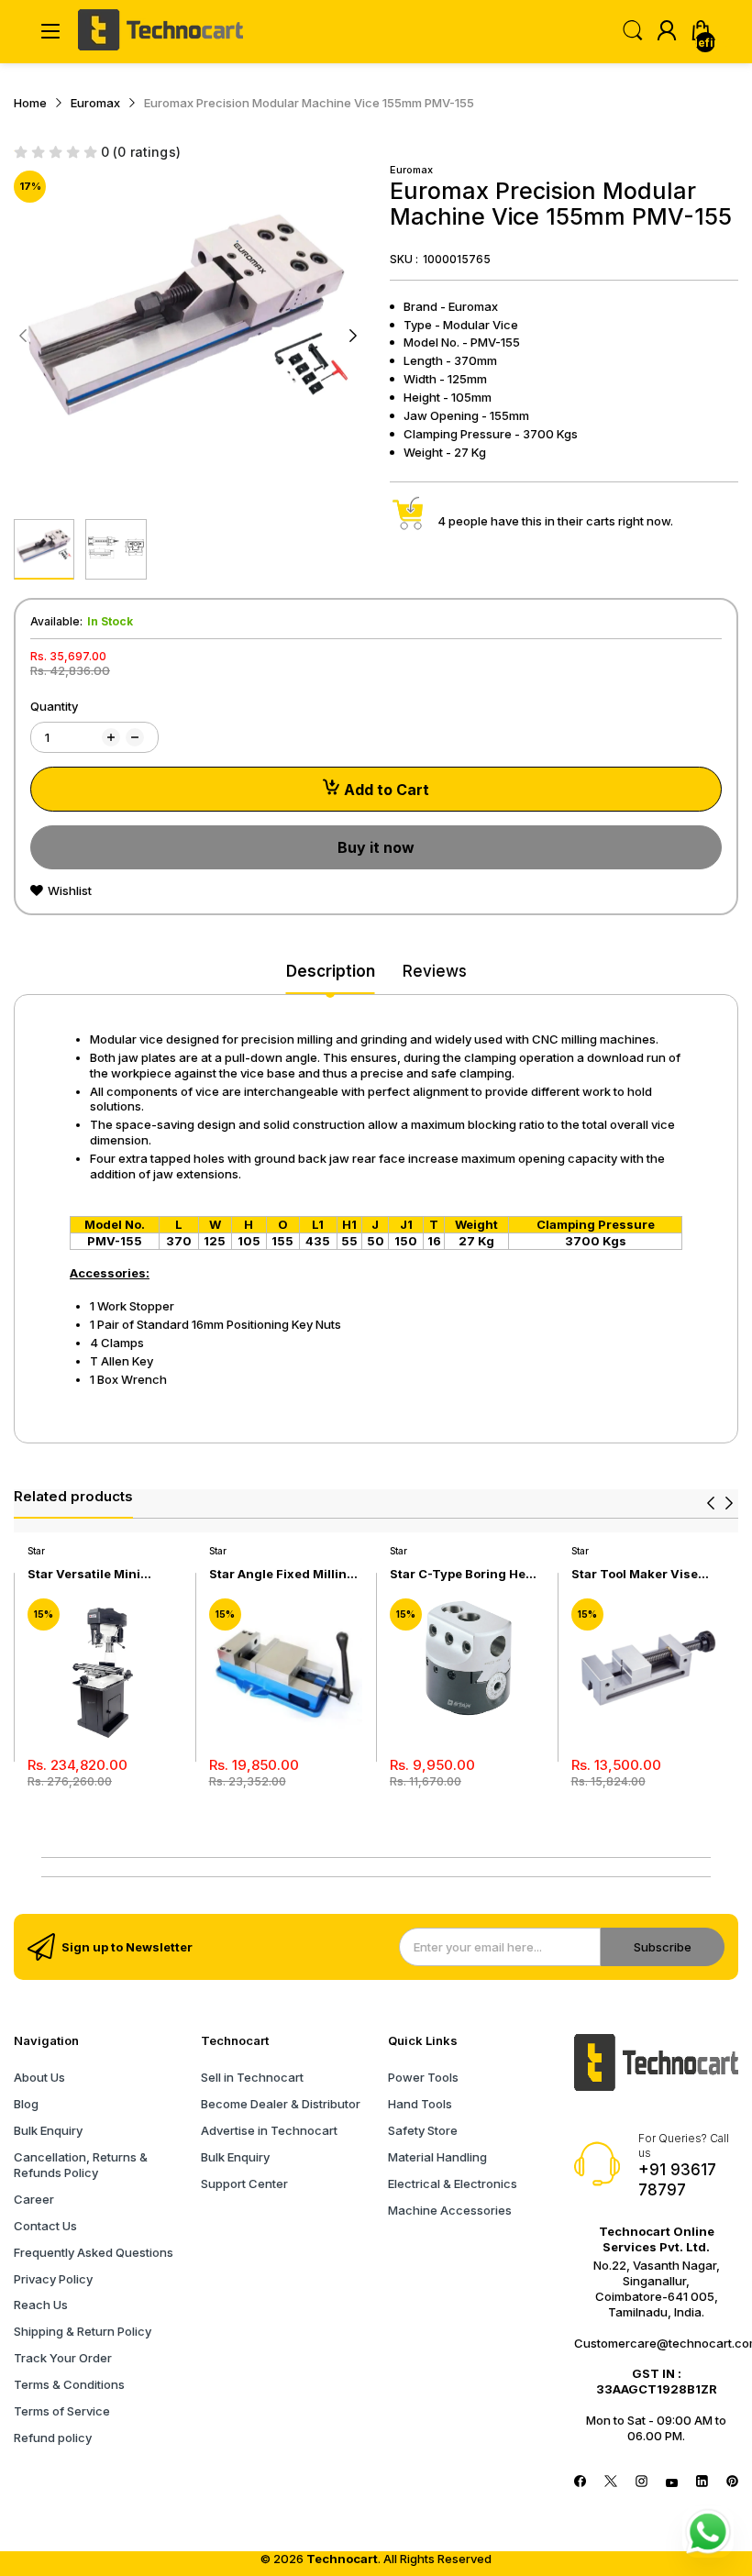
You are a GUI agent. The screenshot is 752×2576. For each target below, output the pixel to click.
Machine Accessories (450, 2210)
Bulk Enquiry (48, 2130)
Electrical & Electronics (453, 2184)
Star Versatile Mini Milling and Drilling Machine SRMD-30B (89, 1574)
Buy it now (376, 847)
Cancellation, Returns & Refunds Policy (81, 2165)
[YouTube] (672, 2483)
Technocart (342, 2559)
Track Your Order (63, 2358)
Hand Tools (420, 2104)
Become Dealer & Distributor (281, 2104)
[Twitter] (610, 2483)
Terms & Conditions (69, 2384)
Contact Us (45, 2226)
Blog (26, 2104)
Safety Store (423, 2130)
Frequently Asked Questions (94, 2252)
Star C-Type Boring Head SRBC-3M (465, 1574)
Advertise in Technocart (269, 2130)
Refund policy (53, 2438)
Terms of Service (62, 2411)
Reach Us (41, 2305)
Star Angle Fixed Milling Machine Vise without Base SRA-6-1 (282, 1574)
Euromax (411, 170)
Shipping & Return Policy (83, 2331)
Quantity (54, 706)
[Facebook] (580, 2483)
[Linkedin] (702, 2483)
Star (36, 1551)
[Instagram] (641, 2483)
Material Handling (437, 2157)
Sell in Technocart (252, 2077)
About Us (39, 2077)
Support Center (244, 2184)
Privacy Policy (53, 2279)
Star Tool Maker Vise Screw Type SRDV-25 (636, 1574)
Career (34, 2199)
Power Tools (423, 2077)
